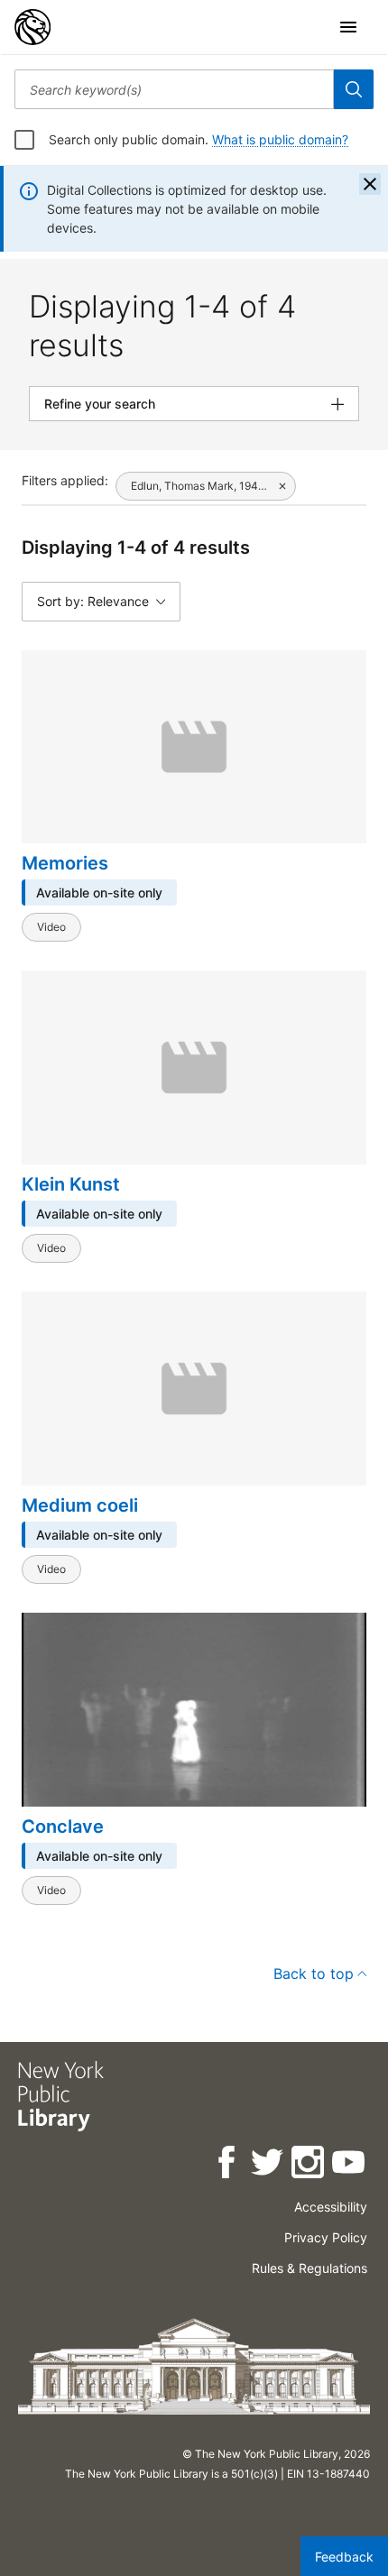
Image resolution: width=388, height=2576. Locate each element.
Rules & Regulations (309, 2268)
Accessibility (331, 2207)
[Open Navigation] (348, 27)
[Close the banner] (370, 184)
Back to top (314, 1973)
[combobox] (174, 89)
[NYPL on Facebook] (228, 2165)
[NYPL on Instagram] (309, 2165)
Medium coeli (80, 1505)
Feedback (344, 2557)
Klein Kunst (71, 1184)
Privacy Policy (326, 2237)
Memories (65, 863)
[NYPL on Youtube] (350, 2165)
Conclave (63, 1826)
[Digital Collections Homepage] (32, 27)
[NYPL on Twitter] (268, 2165)
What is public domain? (280, 139)
